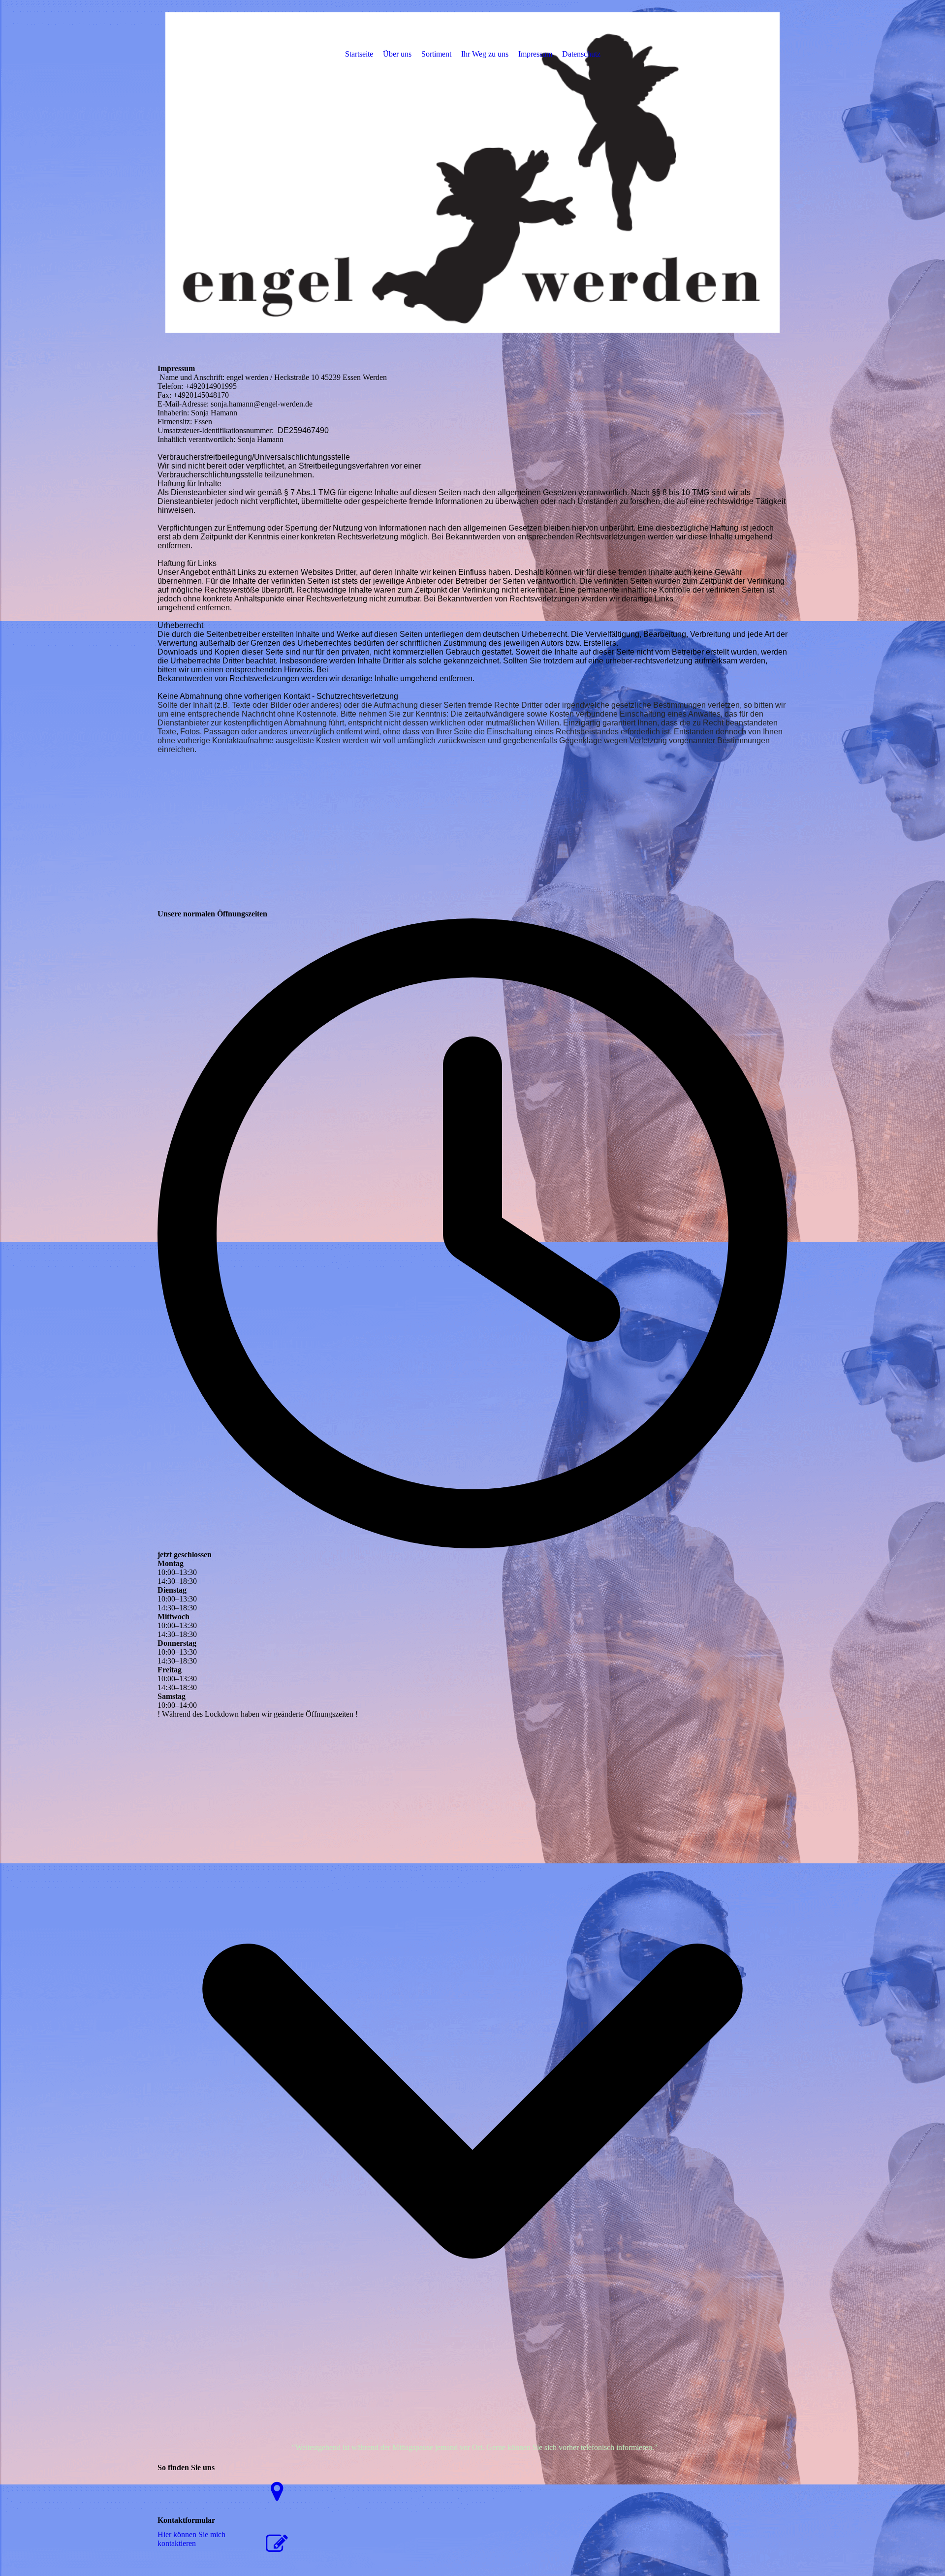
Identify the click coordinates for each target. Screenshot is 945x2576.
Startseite (359, 54)
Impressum (535, 54)
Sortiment (436, 54)
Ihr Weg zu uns (485, 54)
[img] (472, 172)
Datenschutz (581, 54)
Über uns (397, 54)
